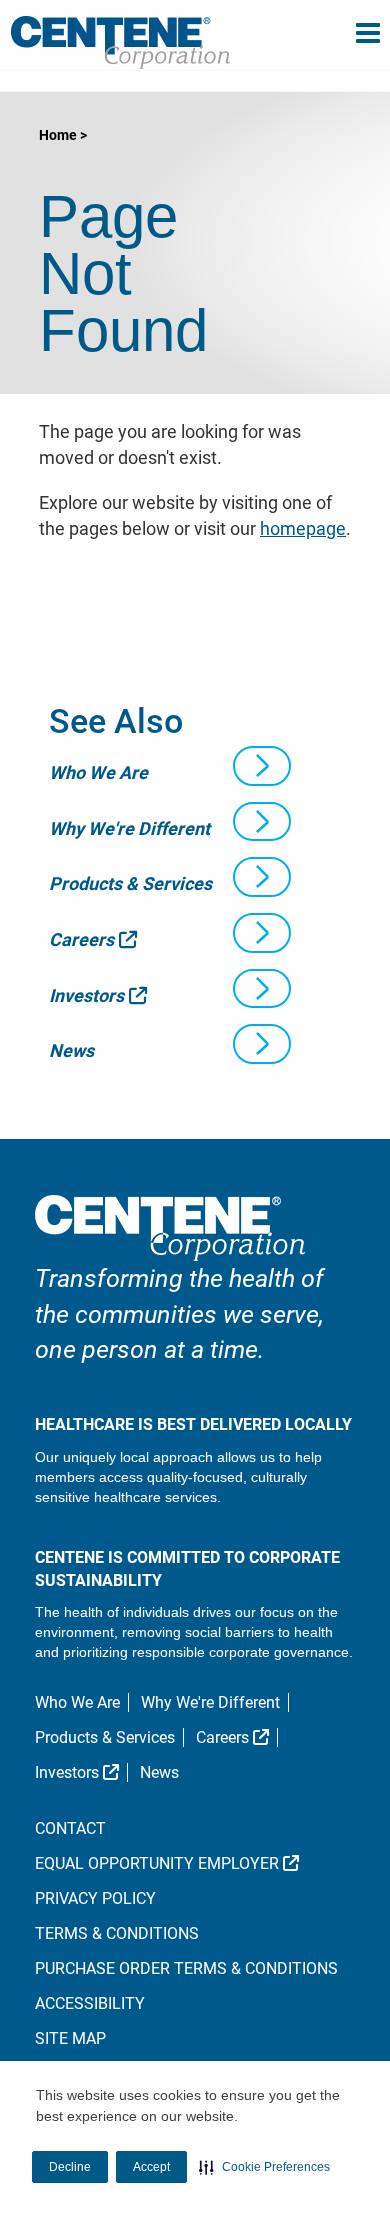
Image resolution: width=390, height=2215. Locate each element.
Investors (98, 995)
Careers (93, 939)
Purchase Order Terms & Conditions (186, 1968)
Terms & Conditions (117, 1933)
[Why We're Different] (262, 822)
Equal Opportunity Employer (195, 1863)
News (71, 1050)
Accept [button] (151, 2167)
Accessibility (90, 2003)
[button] (264, 2167)
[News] (262, 1044)
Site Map (70, 2038)
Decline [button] (70, 2167)
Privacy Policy (95, 1898)
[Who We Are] (262, 766)
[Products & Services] (262, 877)
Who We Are (98, 772)
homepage (303, 528)
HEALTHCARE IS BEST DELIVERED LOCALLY (193, 1424)
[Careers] (262, 933)
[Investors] (262, 989)
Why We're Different (129, 828)
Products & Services (130, 883)
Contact (70, 1828)
